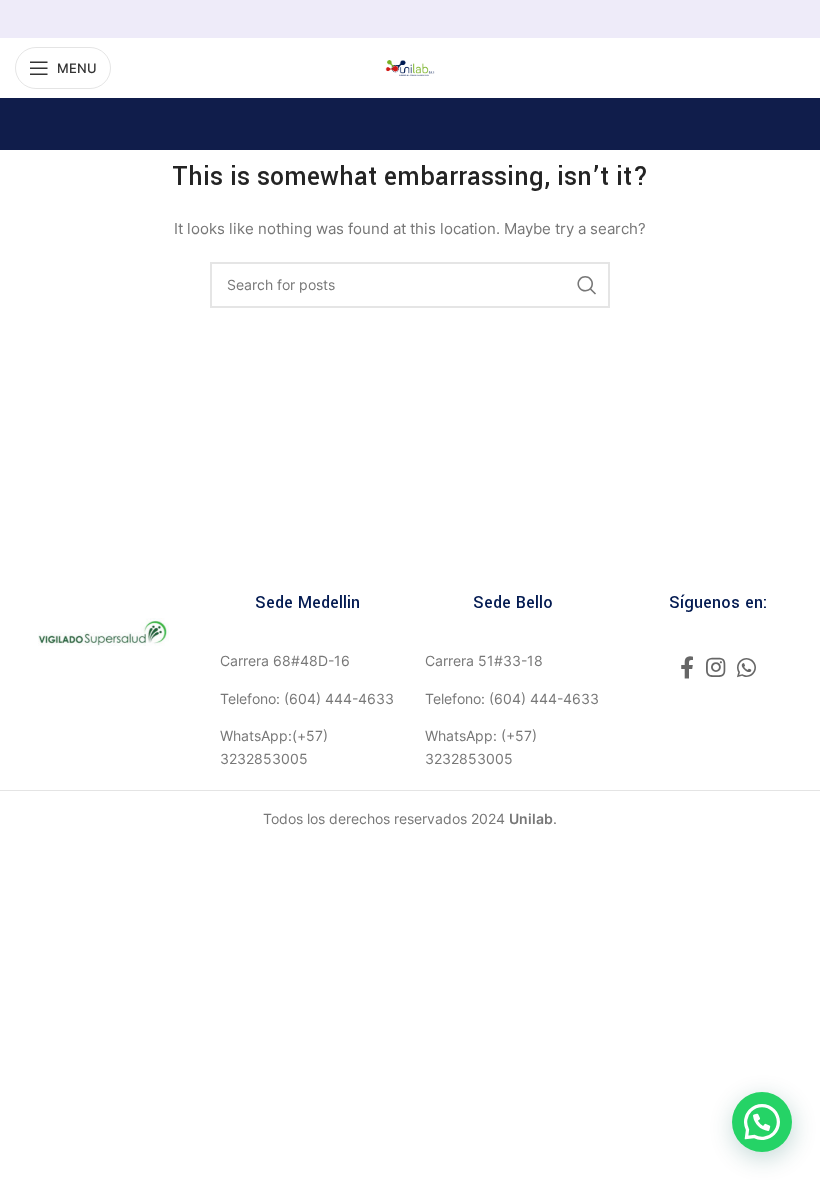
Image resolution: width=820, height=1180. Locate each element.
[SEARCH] (587, 285)
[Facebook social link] (687, 667)
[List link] (307, 661)
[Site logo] (410, 66)
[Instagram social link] (715, 667)
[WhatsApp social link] (746, 667)
